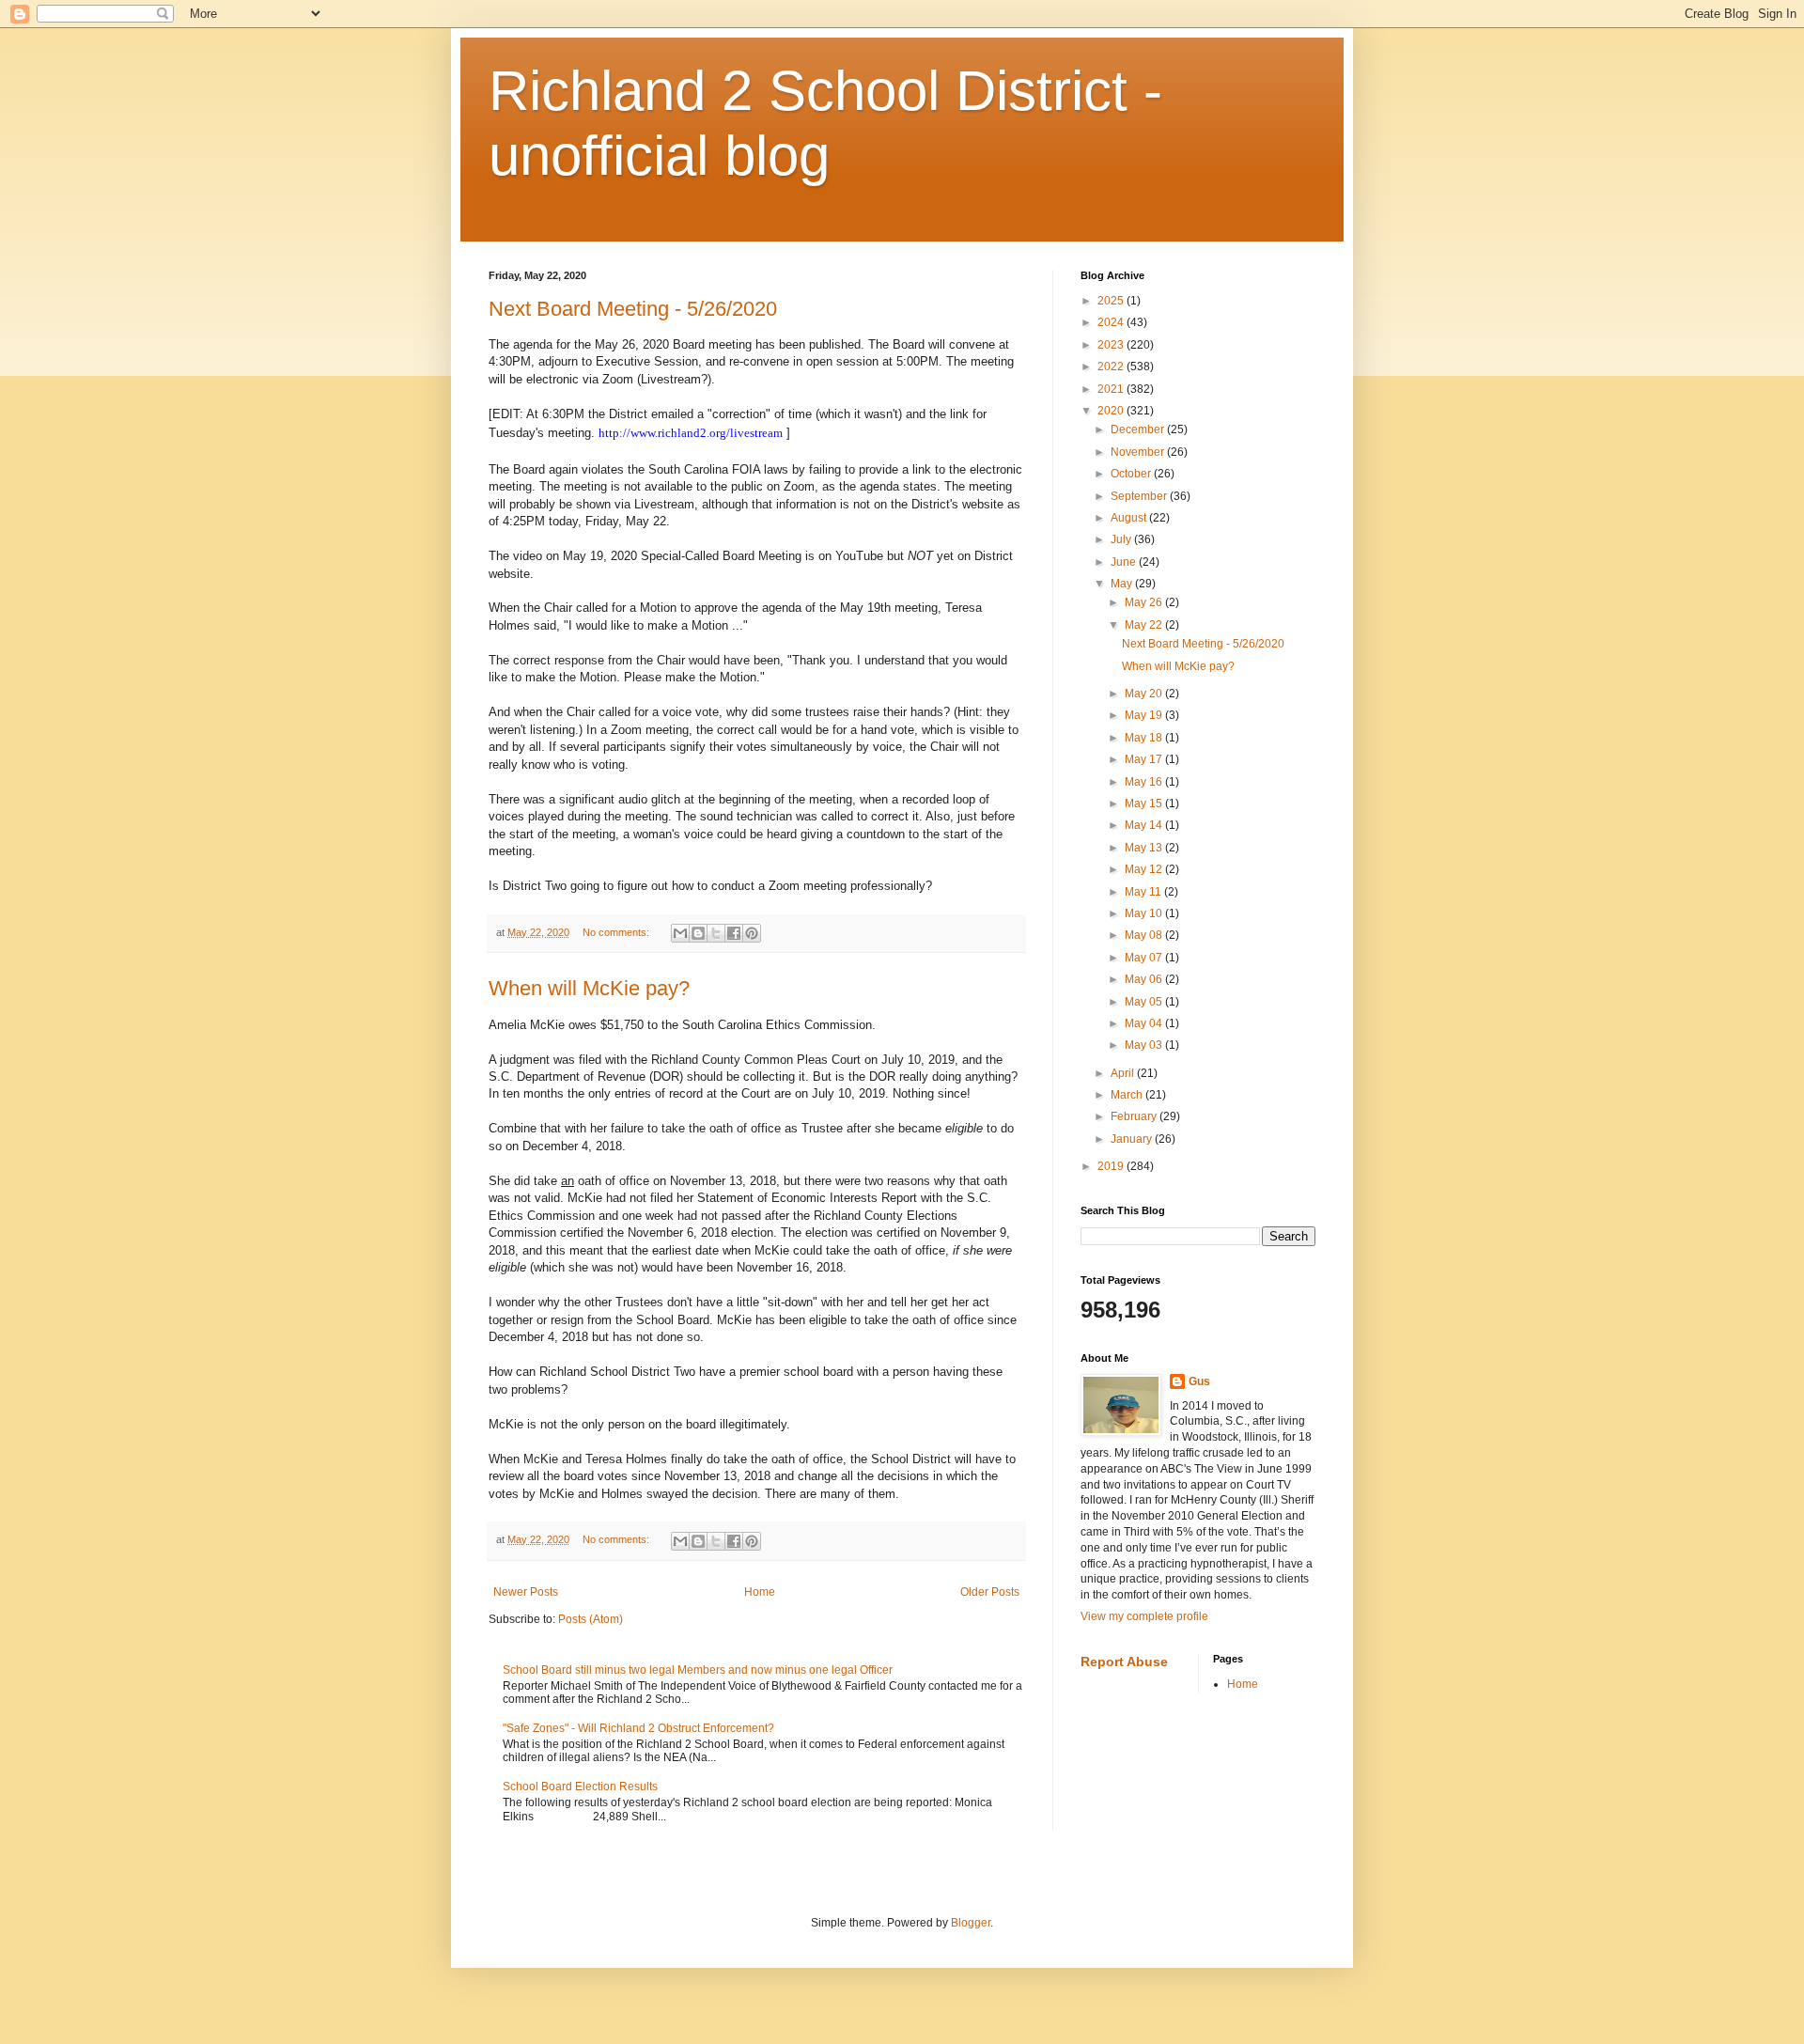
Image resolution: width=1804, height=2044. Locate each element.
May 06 (1145, 979)
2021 (1112, 389)
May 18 (1145, 738)
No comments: (617, 932)
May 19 (1145, 715)
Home (760, 1592)
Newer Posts (526, 1592)
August (1130, 518)
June (1125, 562)
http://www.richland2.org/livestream (691, 433)
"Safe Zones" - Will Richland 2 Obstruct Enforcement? (638, 1728)
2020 (1112, 411)
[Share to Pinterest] (752, 933)
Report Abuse (1124, 1662)
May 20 (1145, 694)
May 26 (1145, 602)
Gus (1199, 1381)
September (1140, 496)
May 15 (1145, 804)
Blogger (971, 1923)
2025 (1112, 301)
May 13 (1145, 848)
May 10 (1145, 913)
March (1128, 1095)
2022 (1112, 367)
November (1139, 452)
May (1123, 584)
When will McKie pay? (589, 988)
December (1139, 429)
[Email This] (680, 933)
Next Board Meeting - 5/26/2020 (633, 309)
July (1122, 539)
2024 (1112, 322)
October (1132, 474)
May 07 (1145, 958)
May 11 (1144, 892)
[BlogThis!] (698, 933)
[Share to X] (716, 933)
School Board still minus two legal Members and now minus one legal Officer (698, 1670)
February (1135, 1116)
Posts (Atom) (591, 1619)
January (1133, 1139)
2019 (1112, 1166)
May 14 (1145, 825)
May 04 (1145, 1023)
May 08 (1145, 935)
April (1124, 1073)
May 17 (1145, 759)
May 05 (1145, 1002)
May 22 (1145, 625)
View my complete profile (1144, 1616)
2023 (1112, 345)
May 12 (1145, 869)
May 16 (1145, 782)
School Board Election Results (580, 1787)
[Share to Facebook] (734, 933)
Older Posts (990, 1592)
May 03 (1145, 1045)
